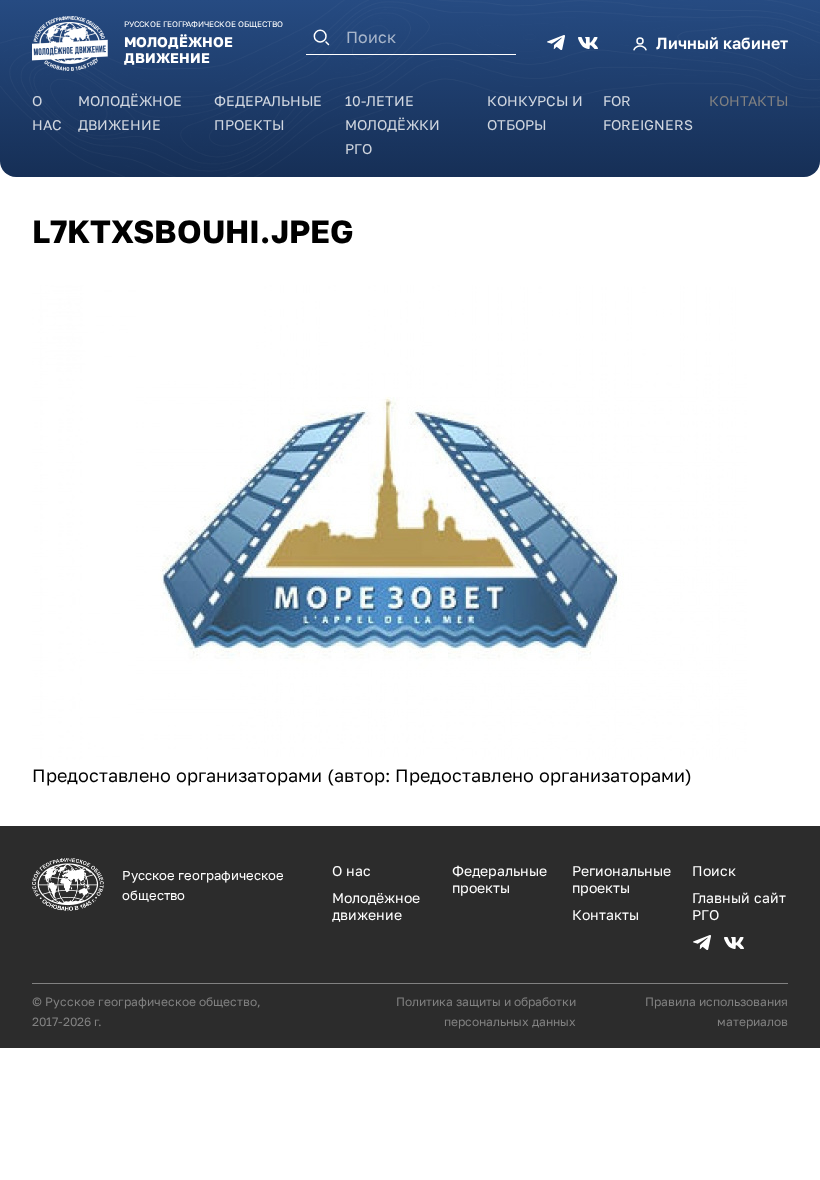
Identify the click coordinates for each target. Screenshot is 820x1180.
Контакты (748, 100)
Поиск (714, 870)
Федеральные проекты (499, 879)
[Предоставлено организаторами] (389, 753)
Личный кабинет (722, 43)
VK (588, 43)
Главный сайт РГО (739, 906)
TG (556, 43)
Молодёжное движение (376, 906)
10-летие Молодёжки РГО (392, 124)
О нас (351, 870)
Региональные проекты (621, 879)
